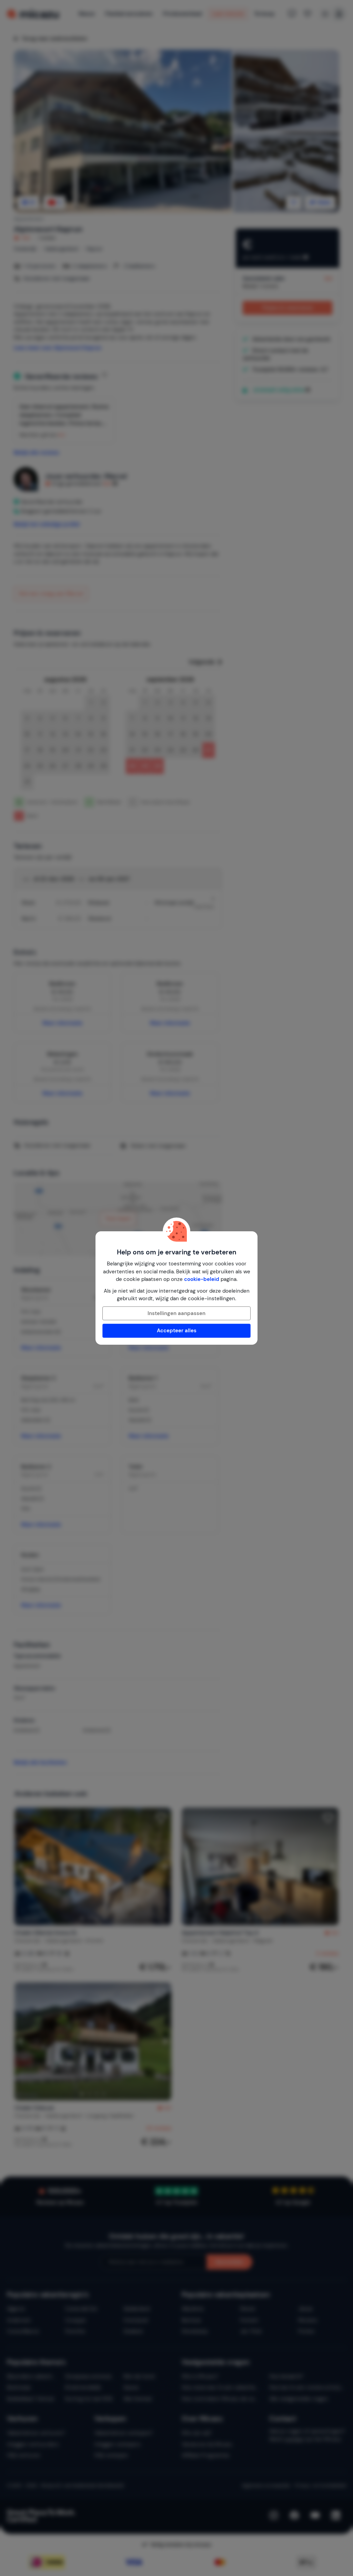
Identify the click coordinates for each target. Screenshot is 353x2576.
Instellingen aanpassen (176, 1313)
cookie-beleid (202, 1279)
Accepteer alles (177, 1331)
